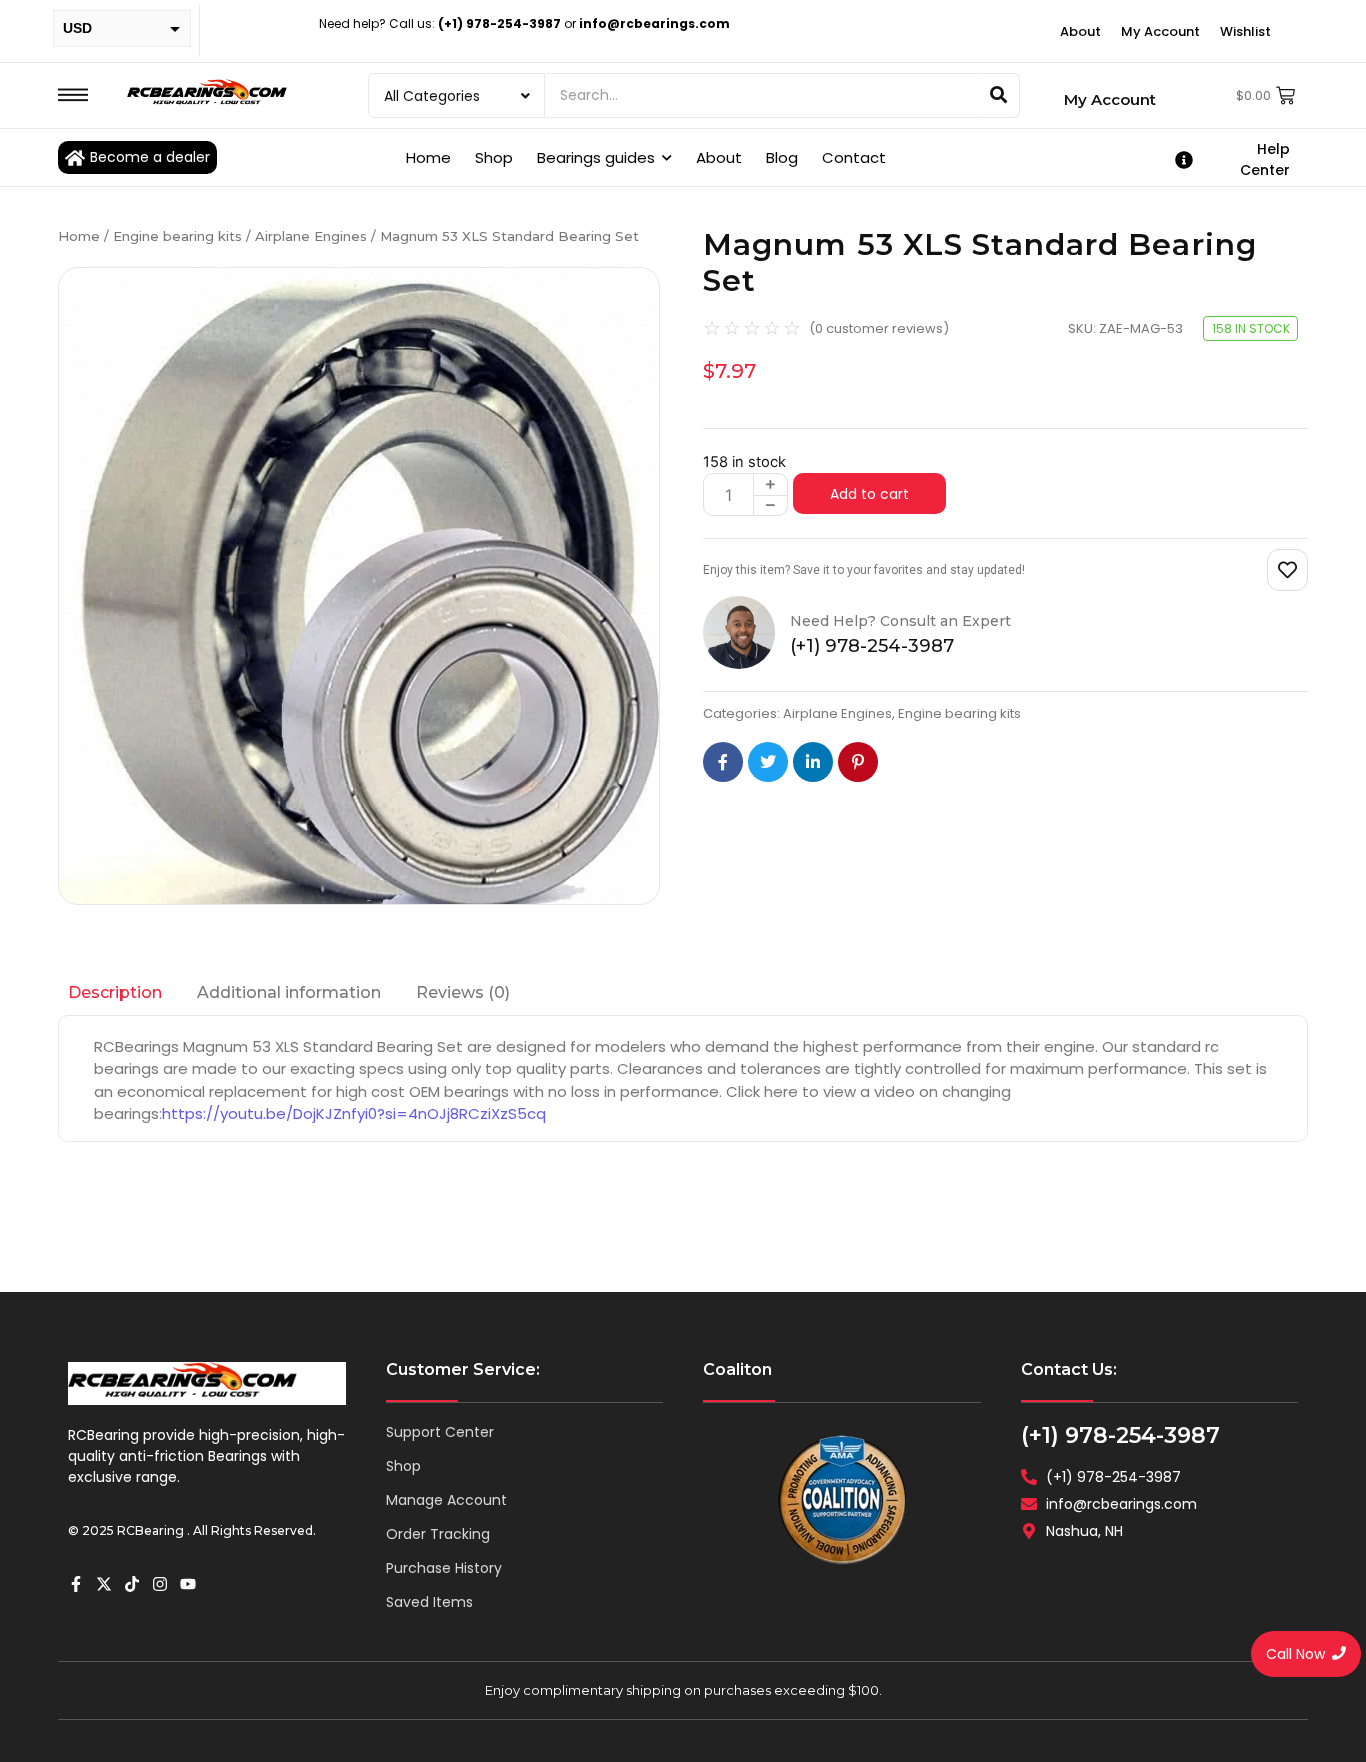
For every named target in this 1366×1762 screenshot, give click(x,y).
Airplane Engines (311, 236)
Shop (403, 1466)
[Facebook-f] (76, 1584)
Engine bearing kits (177, 236)
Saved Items (429, 1602)
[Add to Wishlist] (1287, 570)
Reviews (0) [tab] (463, 992)
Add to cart (869, 494)
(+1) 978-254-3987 (1120, 1435)
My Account (1110, 99)
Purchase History (444, 1568)
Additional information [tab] (289, 992)
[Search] (999, 95)
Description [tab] (115, 992)
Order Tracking (438, 1534)
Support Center (440, 1432)
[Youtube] (188, 1584)
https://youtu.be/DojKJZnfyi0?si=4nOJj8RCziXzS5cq (354, 1113)
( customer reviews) (879, 328)
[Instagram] (160, 1584)
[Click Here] (73, 95)
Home (79, 236)
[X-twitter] (104, 1584)
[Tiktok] (132, 1584)
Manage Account (446, 1500)
